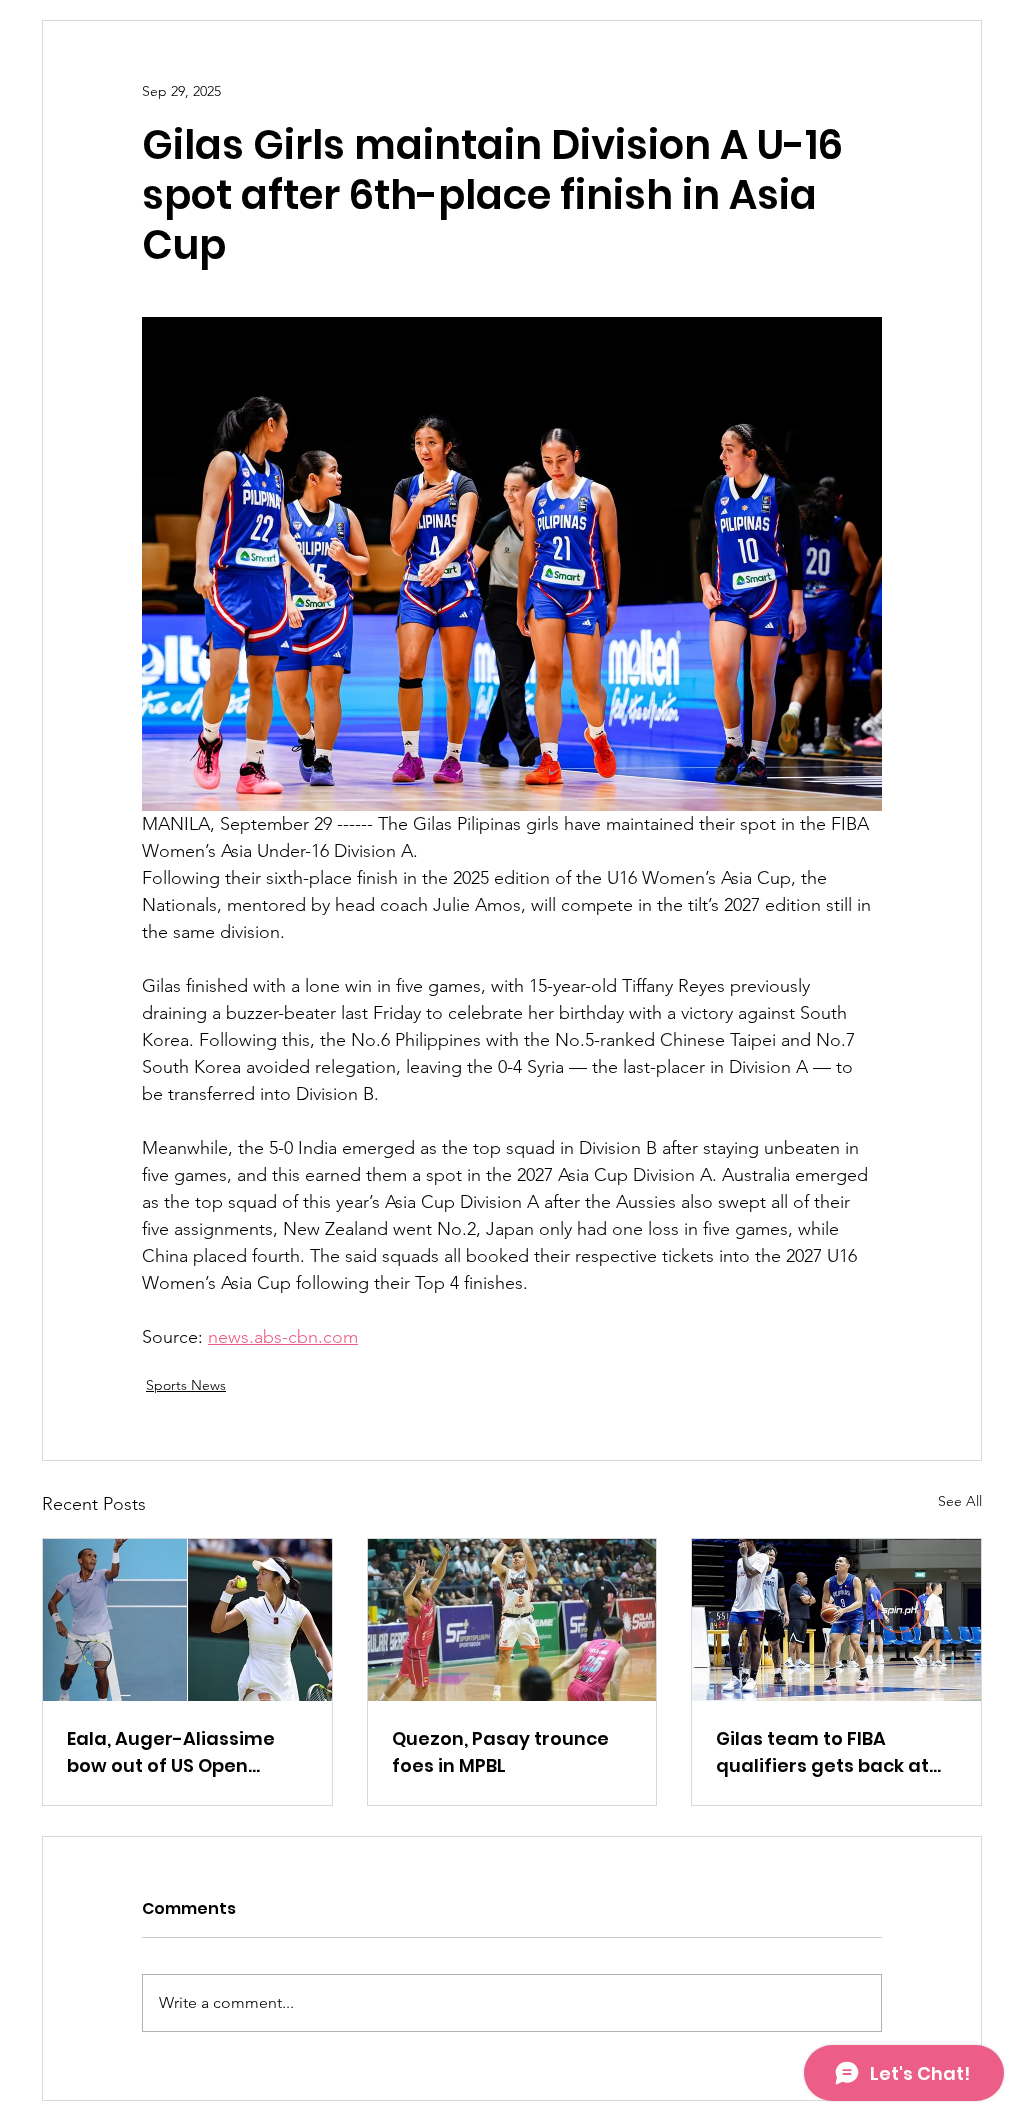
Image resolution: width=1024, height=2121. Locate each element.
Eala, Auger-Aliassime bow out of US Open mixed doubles (171, 1752)
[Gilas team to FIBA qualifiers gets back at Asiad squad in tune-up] (836, 1620)
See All (960, 1501)
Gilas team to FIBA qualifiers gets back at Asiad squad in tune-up (827, 1752)
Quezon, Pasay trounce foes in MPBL (500, 1752)
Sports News (186, 1385)
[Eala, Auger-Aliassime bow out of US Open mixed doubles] (187, 1620)
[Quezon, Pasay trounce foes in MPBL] (512, 1620)
